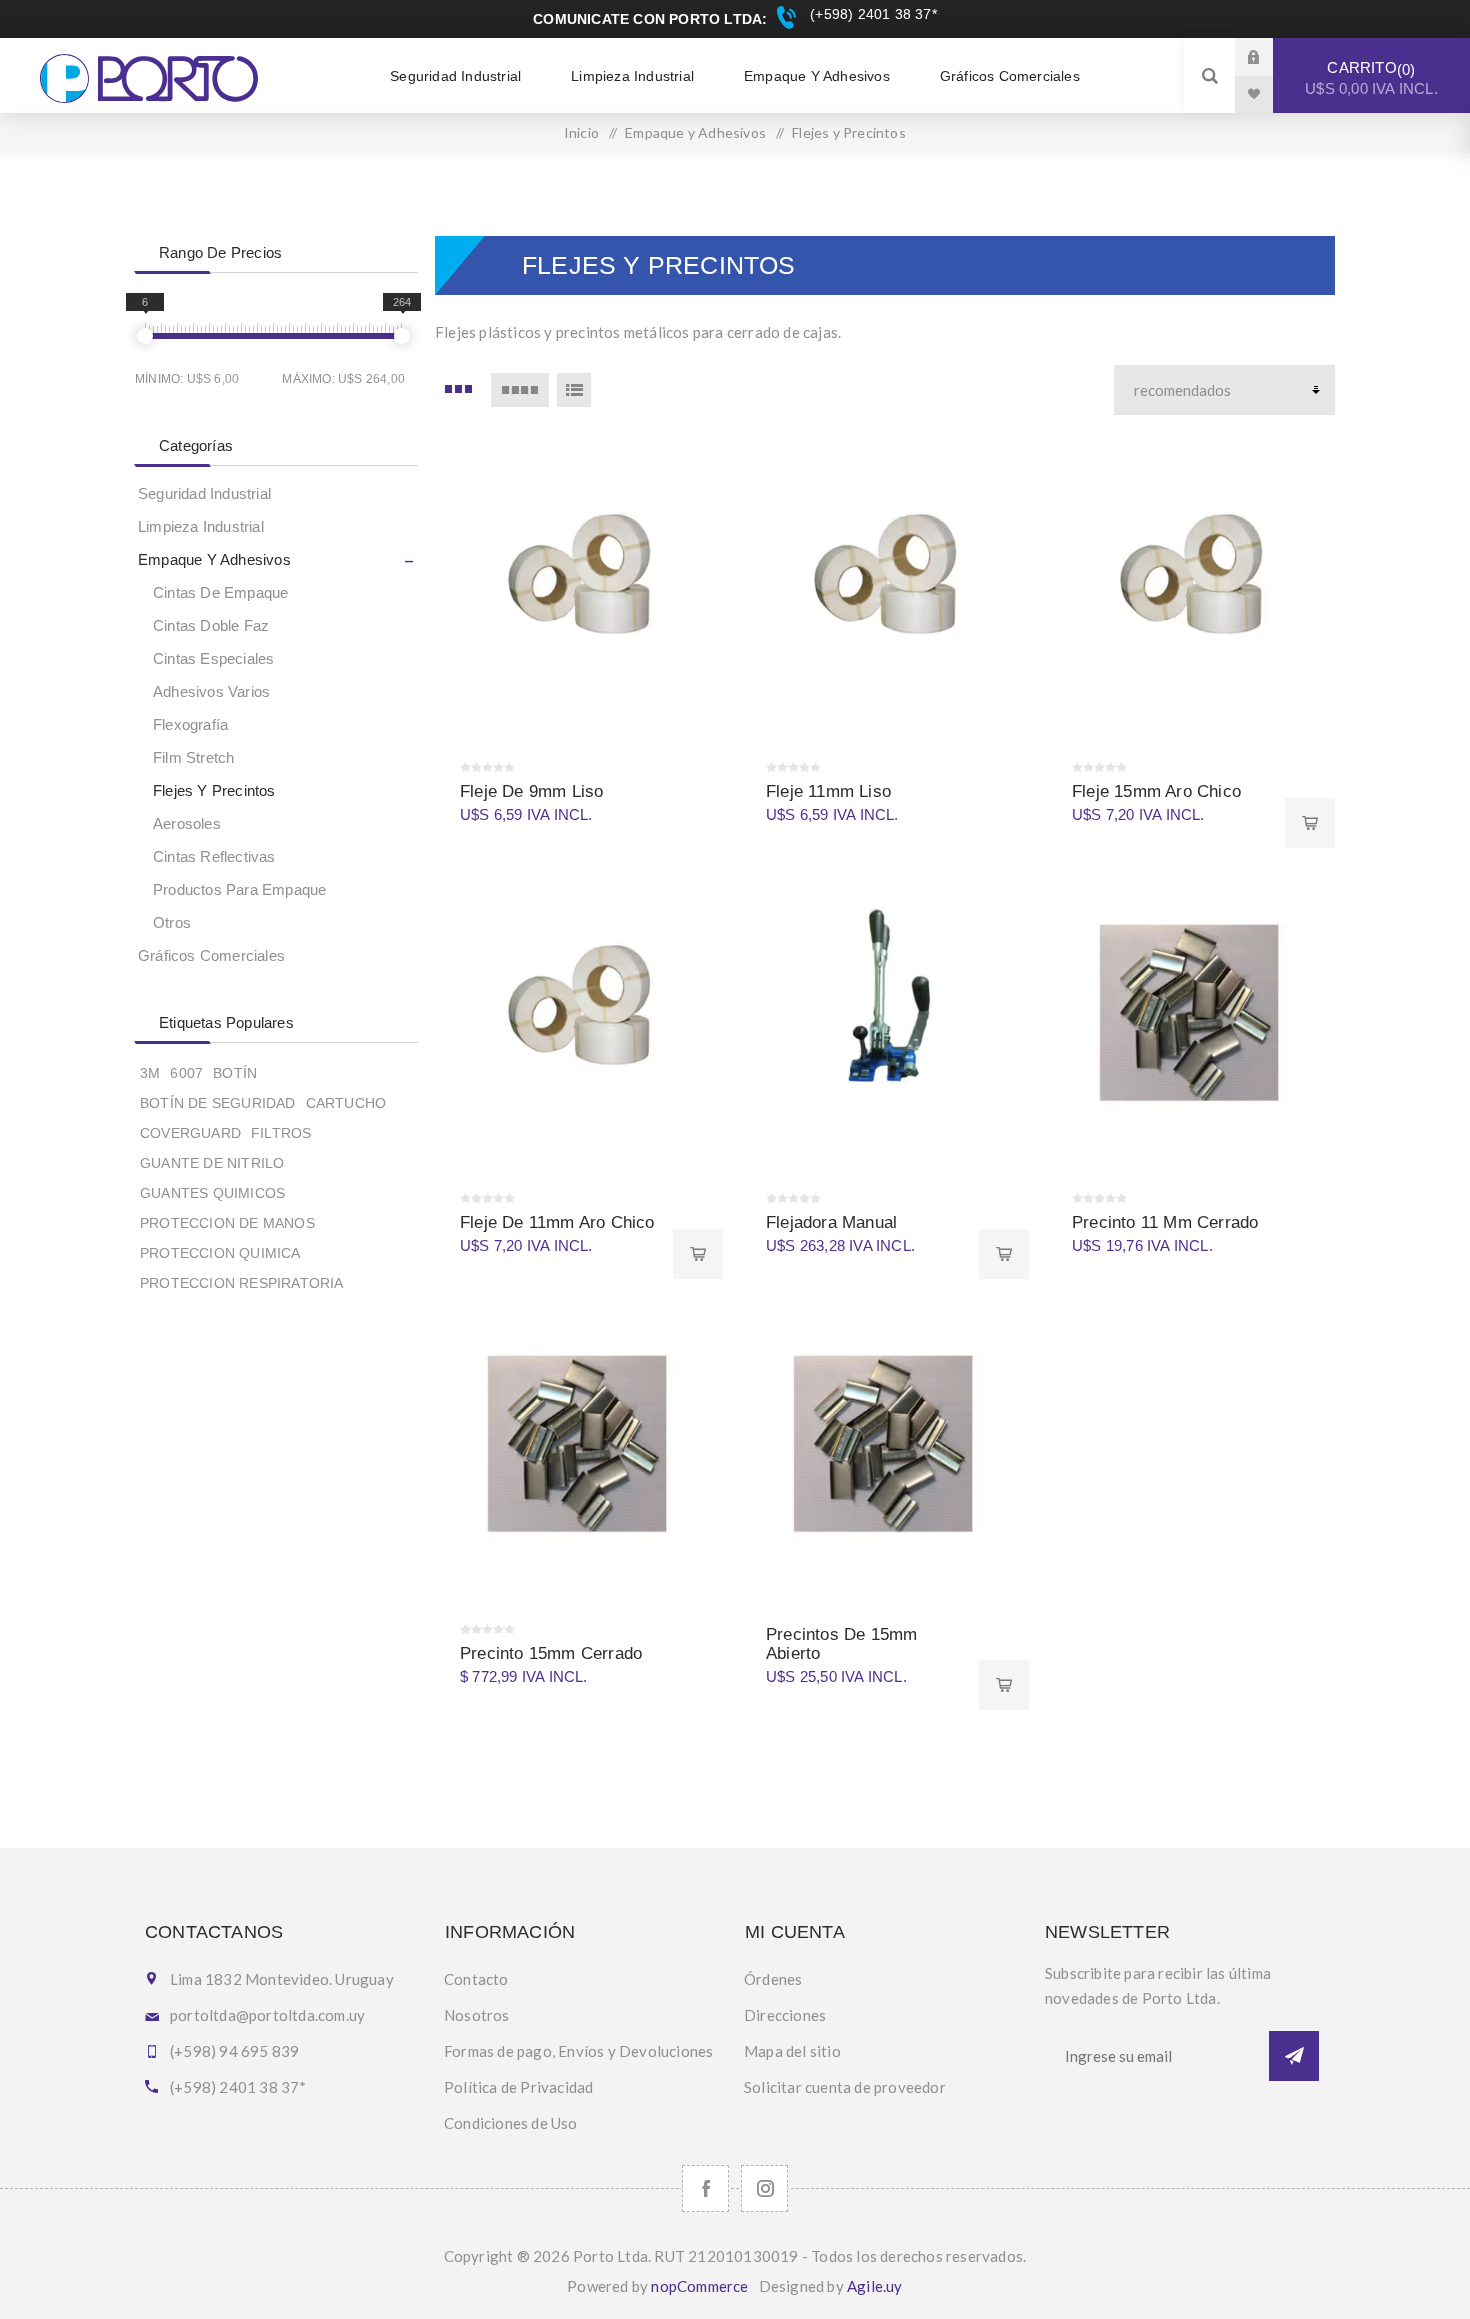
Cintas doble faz (211, 625)
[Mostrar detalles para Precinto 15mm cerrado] (579, 1441)
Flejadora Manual (831, 1222)
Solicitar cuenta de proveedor (845, 2087)
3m (150, 1073)
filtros (281, 1133)
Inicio (581, 132)
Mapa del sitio (792, 2051)
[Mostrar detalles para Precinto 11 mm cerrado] (1191, 1010)
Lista (574, 390)
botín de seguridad (218, 1103)
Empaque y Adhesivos (214, 559)
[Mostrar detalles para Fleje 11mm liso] (885, 579)
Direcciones (785, 2015)
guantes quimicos (212, 1193)
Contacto (476, 1979)
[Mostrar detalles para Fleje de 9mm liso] (579, 579)
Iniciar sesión (1269, 56)
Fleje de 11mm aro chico (557, 1222)
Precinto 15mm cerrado (551, 1653)
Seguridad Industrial (204, 493)
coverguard (190, 1133)
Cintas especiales (213, 658)
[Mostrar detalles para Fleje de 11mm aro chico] (579, 1010)
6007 (186, 1073)
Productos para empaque (239, 889)
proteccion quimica (220, 1253)
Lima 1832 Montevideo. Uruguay (282, 1979)
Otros (172, 922)
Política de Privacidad (518, 2087)
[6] (145, 336)
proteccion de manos (227, 1223)
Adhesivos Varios (211, 691)
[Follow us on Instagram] (764, 2188)
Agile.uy (875, 2286)
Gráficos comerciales (211, 955)
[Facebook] (705, 2188)
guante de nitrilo (212, 1163)
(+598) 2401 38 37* (871, 14)
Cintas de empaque (220, 592)
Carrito (1371, 78)
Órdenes (773, 1979)
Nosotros (477, 2015)
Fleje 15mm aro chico (1156, 791)
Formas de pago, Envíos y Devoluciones (578, 2051)
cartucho (346, 1103)
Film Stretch (193, 757)
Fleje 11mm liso (828, 791)
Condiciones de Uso (511, 2123)
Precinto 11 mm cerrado (1165, 1222)
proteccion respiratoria (242, 1283)
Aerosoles (187, 823)
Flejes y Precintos (214, 790)
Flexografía (190, 724)
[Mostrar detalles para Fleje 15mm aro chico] (1191, 579)
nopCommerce (699, 2286)
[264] (402, 336)
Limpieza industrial (201, 526)
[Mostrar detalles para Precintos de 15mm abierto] (885, 1441)
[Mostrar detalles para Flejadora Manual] (885, 1010)
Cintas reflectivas (214, 856)
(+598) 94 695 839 (234, 2051)
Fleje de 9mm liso (531, 791)
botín (235, 1073)
